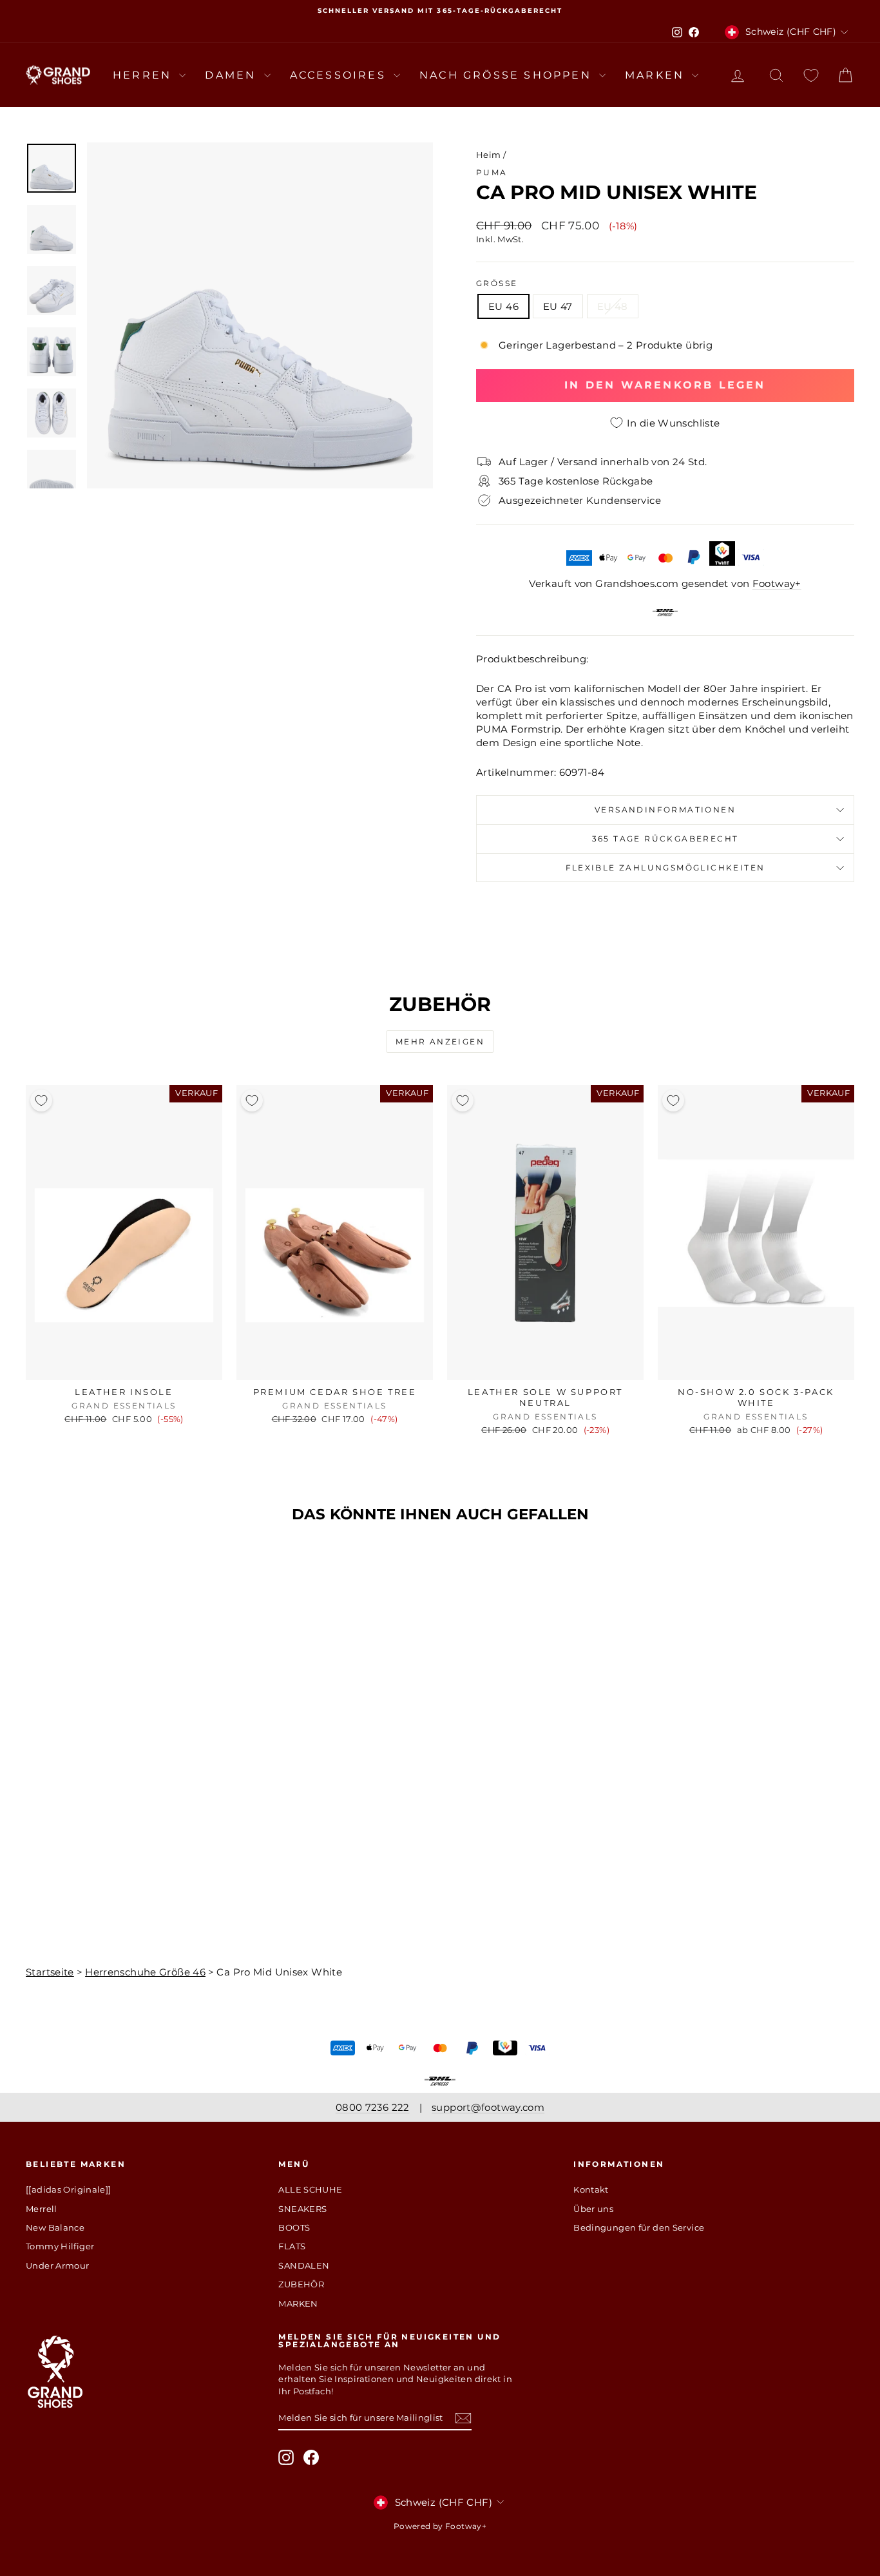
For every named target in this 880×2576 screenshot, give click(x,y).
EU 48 (613, 306)
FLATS (292, 2246)
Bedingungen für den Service (639, 2227)
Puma (492, 172)
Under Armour (58, 2265)
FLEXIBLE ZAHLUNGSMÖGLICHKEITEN (665, 868)
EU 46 (503, 306)
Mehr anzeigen (440, 1042)
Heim (489, 155)
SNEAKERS (302, 2209)
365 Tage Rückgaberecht (665, 839)
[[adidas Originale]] (69, 2189)
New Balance (55, 2227)
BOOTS (294, 2227)
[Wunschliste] (811, 75)
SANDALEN (304, 2265)
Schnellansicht (124, 1367)
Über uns (593, 2209)
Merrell (42, 2209)
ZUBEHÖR (301, 2284)
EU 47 (558, 306)
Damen (233, 75)
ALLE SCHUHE (310, 2189)
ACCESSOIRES (340, 75)
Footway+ (777, 583)
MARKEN (657, 75)
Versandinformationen (665, 810)
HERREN (144, 75)
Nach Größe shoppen (508, 75)
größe (497, 283)
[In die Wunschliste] (41, 1101)
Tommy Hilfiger (60, 2246)
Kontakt (591, 2189)
